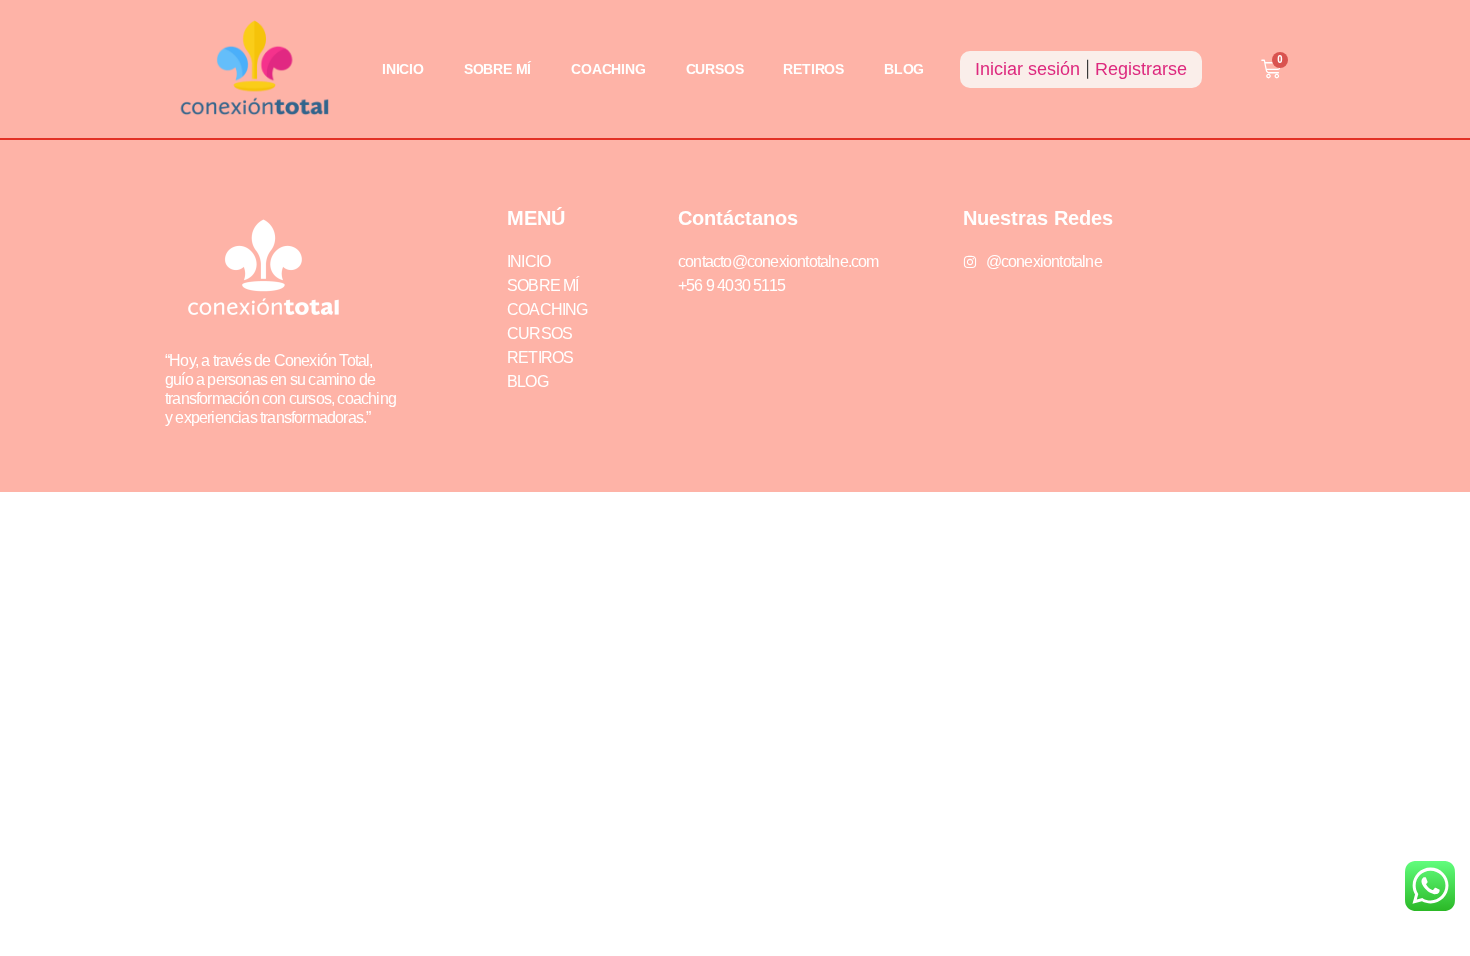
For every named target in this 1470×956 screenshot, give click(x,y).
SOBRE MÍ (497, 69)
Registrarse (1141, 69)
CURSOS (715, 69)
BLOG (904, 69)
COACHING (608, 69)
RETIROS (813, 69)
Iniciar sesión (1027, 69)
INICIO (403, 69)
